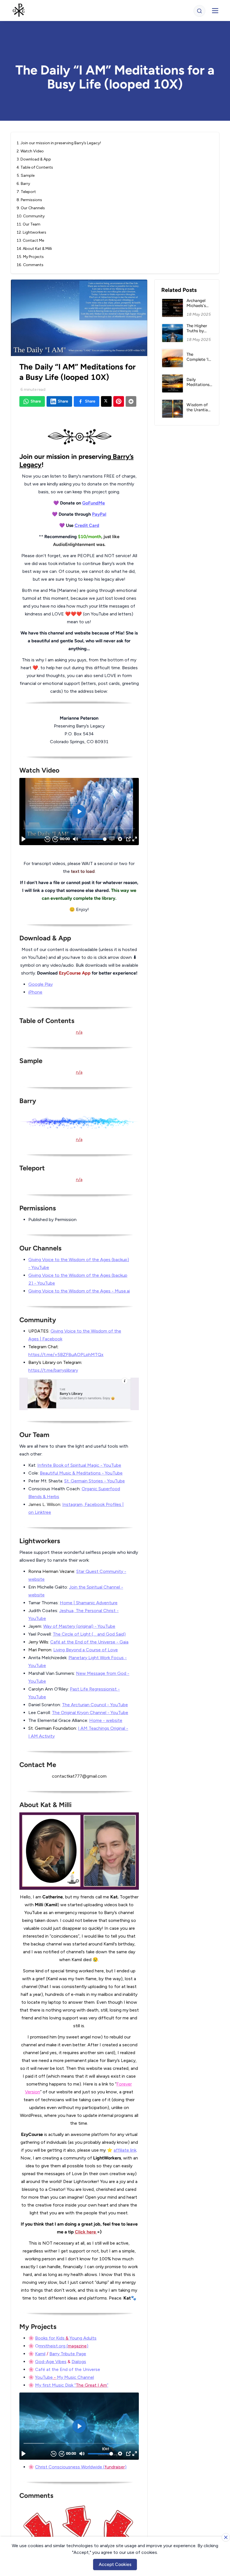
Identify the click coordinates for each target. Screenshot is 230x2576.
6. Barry (23, 184)
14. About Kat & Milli (34, 249)
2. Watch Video (30, 151)
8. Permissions (29, 200)
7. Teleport (26, 192)
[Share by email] (131, 401)
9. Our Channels (31, 208)
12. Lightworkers (31, 232)
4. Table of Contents (35, 167)
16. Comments (30, 265)
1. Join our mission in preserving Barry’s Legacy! (59, 143)
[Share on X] (106, 401)
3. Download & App (34, 159)
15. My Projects (30, 257)
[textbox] (79, 1480)
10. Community (31, 216)
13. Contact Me (30, 240)
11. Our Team (28, 224)
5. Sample (26, 175)
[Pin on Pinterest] (119, 401)
